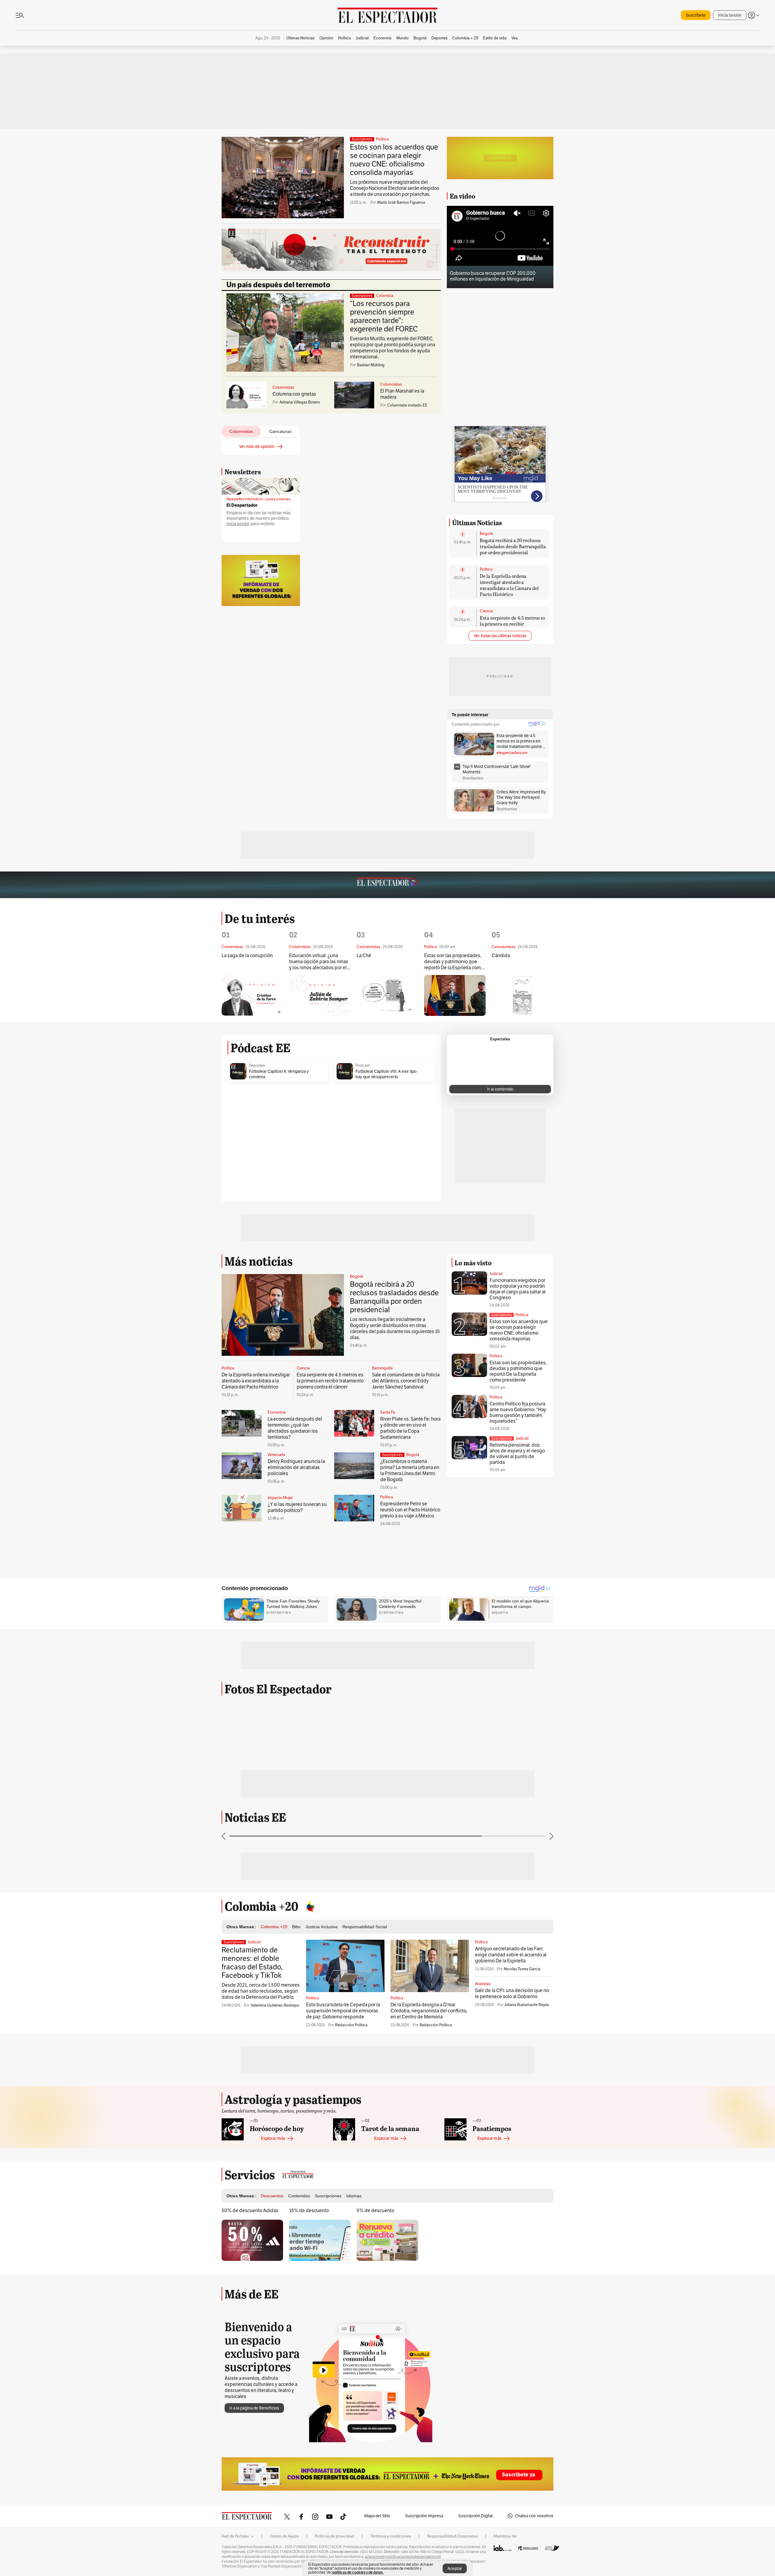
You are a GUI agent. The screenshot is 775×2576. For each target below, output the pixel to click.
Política (382, 139)
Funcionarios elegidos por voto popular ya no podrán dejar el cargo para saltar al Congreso (518, 1289)
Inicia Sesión (730, 15)
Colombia (385, 296)
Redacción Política (351, 2025)
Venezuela (276, 1455)
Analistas (483, 1984)
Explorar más (273, 2138)
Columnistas (283, 387)
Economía (277, 1412)
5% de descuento (375, 2210)
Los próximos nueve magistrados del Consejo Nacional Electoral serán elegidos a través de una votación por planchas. (395, 188)
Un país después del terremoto (278, 285)
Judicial (496, 1274)
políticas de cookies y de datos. (358, 2572)
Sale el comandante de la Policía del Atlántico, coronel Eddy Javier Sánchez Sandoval (406, 1381)
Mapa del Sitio (377, 2516)
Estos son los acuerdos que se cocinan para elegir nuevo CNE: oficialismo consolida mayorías (394, 160)
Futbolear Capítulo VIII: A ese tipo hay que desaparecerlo (386, 1074)
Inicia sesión (238, 524)
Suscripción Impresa (424, 2516)
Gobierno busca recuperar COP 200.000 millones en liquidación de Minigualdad (493, 276)
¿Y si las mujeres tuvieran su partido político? (297, 1507)
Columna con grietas (294, 394)
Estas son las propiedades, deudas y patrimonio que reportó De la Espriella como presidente (454, 962)
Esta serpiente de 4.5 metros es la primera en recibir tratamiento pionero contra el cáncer (513, 627)
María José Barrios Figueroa (401, 202)
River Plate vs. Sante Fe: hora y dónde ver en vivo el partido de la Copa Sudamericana (410, 1428)
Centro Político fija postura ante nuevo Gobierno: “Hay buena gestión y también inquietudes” (518, 1412)
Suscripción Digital (475, 2516)
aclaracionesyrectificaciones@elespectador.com (403, 2557)
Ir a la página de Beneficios (254, 2408)
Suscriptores (502, 1315)
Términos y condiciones (391, 2536)
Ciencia (486, 611)
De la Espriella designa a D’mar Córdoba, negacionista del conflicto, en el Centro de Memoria (429, 2011)
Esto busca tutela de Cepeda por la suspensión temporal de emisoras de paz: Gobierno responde (343, 2011)
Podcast (363, 1066)
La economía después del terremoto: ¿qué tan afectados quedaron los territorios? (295, 1428)
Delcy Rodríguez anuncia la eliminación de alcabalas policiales (296, 1467)
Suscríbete (696, 15)
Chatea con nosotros (534, 2516)
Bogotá (486, 534)
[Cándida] (522, 995)
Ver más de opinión (257, 446)
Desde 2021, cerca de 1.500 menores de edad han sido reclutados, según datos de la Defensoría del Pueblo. (261, 1991)
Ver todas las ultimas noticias (500, 636)
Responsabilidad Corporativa (452, 2536)
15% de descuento (309, 2210)
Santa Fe (388, 1412)
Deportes (257, 1066)
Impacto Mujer (280, 1498)
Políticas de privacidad (335, 2536)
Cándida (501, 956)
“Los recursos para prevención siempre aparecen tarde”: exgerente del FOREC (384, 316)
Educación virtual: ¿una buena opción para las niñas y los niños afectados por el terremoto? (319, 962)
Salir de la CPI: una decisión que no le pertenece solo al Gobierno (512, 1993)
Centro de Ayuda (284, 2536)
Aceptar (455, 2568)
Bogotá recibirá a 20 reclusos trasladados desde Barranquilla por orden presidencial (513, 546)
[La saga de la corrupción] (252, 995)
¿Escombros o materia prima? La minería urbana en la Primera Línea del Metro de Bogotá (410, 1470)
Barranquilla (382, 1368)
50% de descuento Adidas (250, 2210)
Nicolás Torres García (522, 1969)
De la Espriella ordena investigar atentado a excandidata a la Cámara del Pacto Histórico (509, 585)
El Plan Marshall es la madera (402, 394)
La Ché (364, 956)
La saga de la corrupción (247, 956)
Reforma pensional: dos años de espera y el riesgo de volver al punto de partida (517, 1454)
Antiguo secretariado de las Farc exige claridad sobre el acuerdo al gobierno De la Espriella (511, 1955)
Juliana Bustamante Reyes (527, 2005)
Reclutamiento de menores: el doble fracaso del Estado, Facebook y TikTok (252, 1963)
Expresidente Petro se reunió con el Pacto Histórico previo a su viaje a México (410, 1510)
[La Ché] (387, 995)
